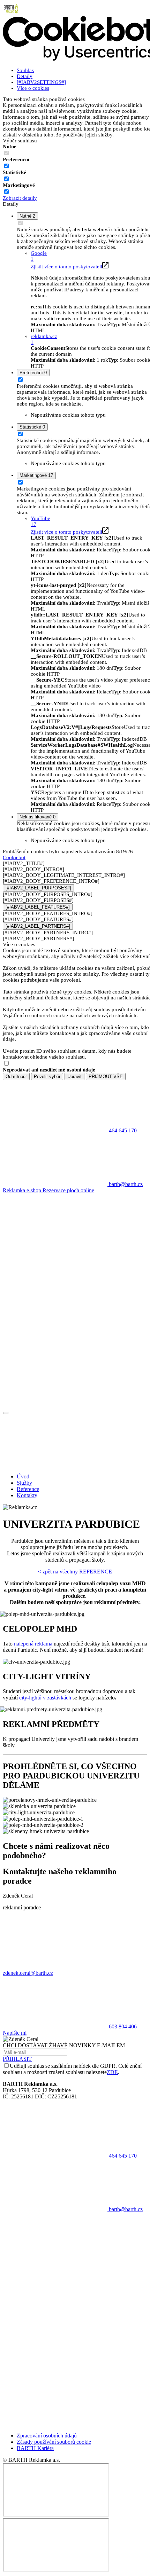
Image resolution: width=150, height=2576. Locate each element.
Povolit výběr (47, 1077)
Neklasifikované (37, 817)
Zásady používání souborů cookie (54, 2442)
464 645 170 (122, 2156)
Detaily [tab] (25, 76)
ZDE (112, 2072)
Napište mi (15, 2033)
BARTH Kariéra (35, 2448)
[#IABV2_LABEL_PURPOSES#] (38, 888)
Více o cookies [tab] (33, 88)
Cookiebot (14, 857)
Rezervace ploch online (68, 1190)
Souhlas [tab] (25, 70)
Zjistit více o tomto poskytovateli (66, 267)
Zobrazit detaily (20, 198)
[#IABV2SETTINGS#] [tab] (41, 82)
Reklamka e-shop (23, 1190)
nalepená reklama (33, 1644)
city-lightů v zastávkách (45, 1698)
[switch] (6, 166)
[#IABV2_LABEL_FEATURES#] (38, 907)
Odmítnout (16, 1077)
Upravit (74, 1077)
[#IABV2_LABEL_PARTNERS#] (38, 926)
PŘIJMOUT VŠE (106, 1077)
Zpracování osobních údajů (47, 2436)
